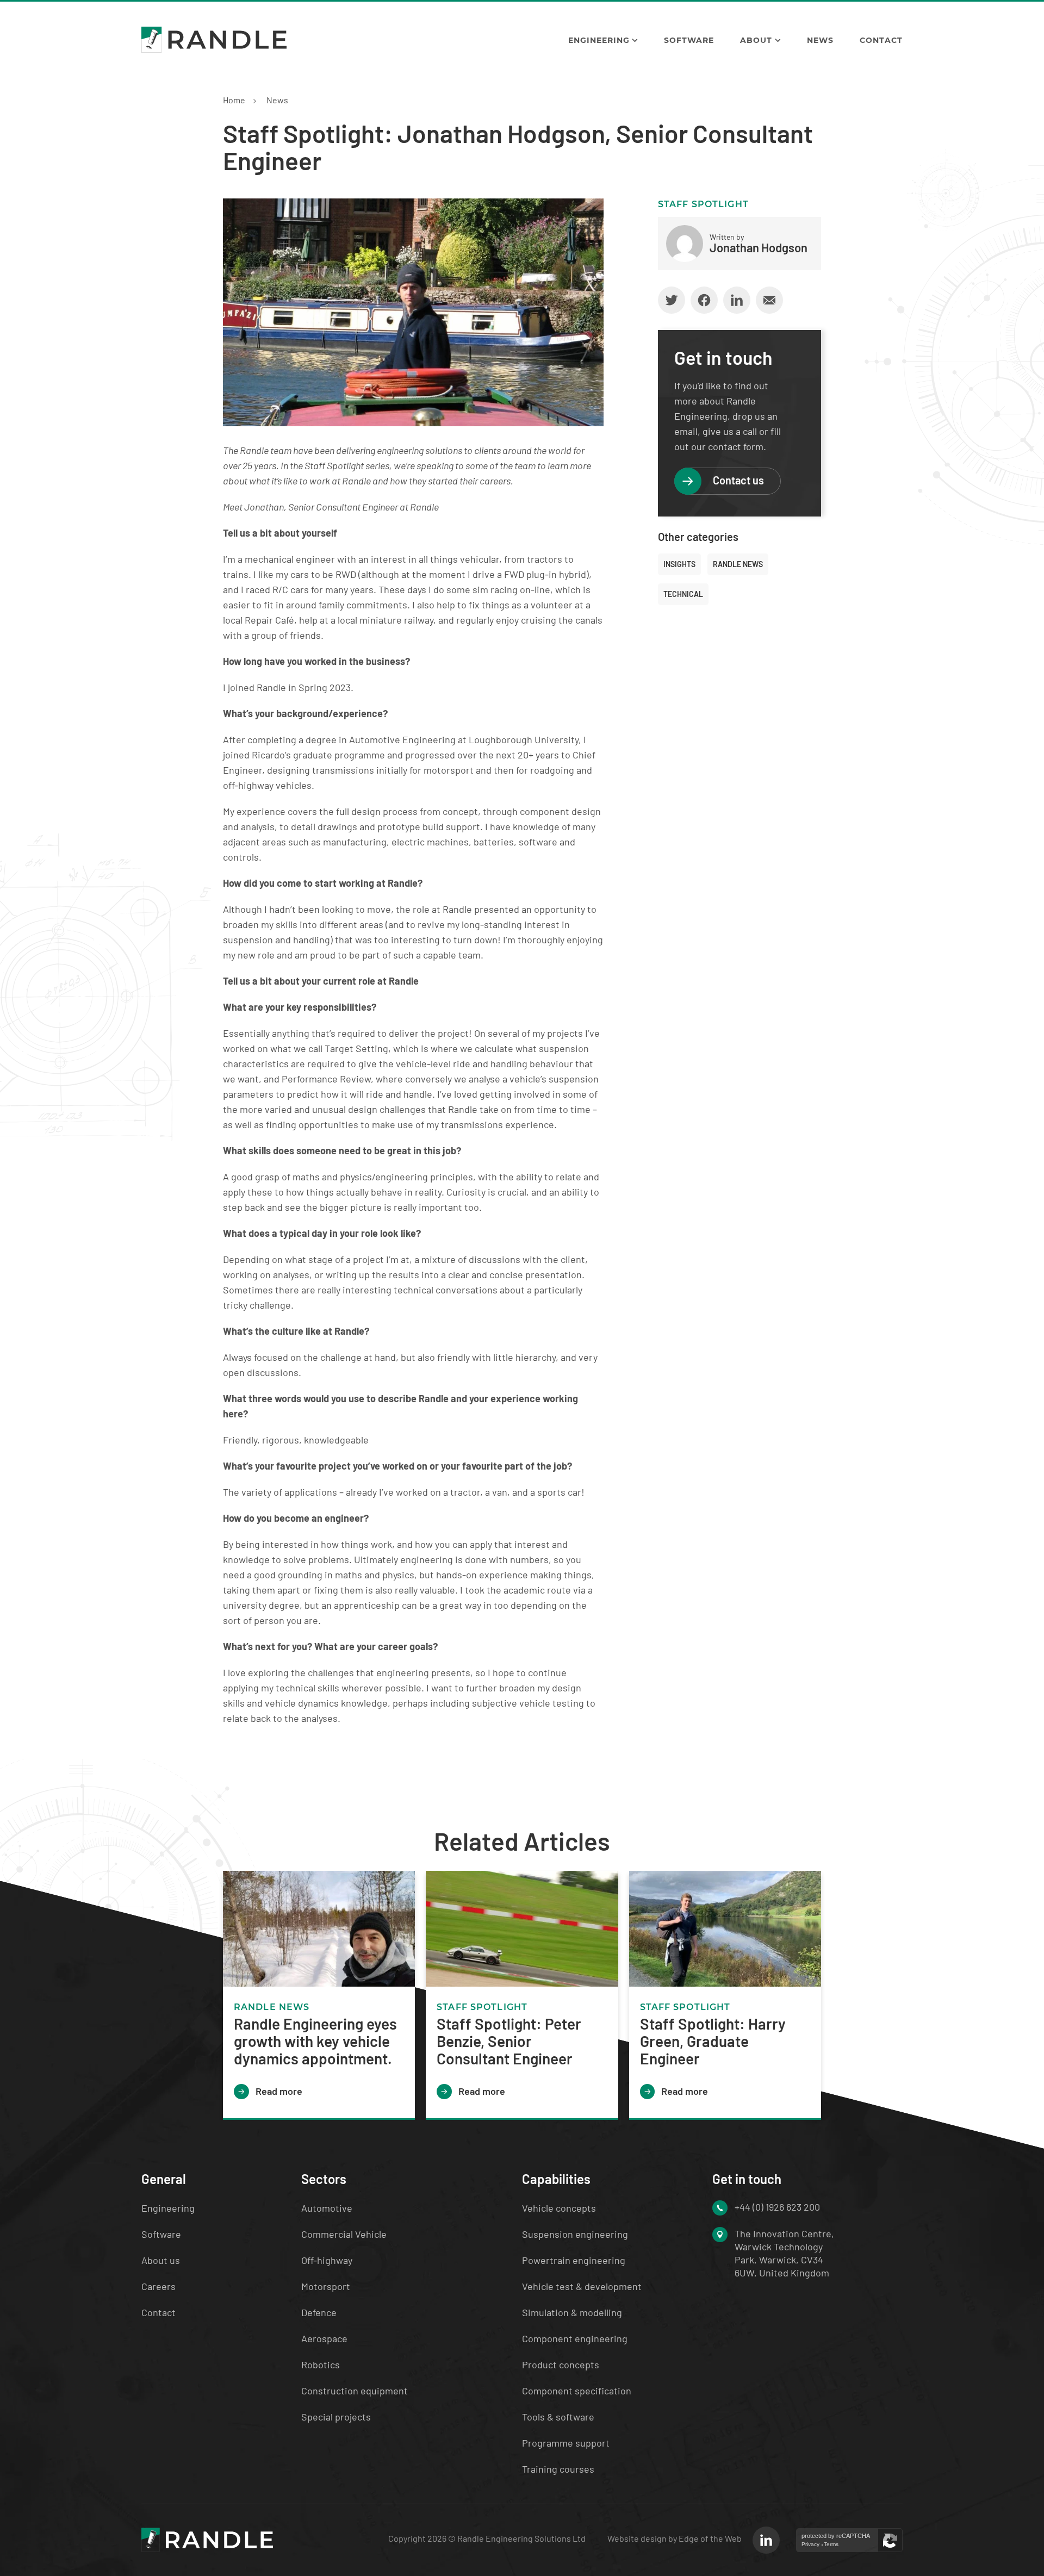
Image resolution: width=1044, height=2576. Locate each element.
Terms (831, 2544)
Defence (319, 2312)
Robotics (321, 2365)
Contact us (738, 480)
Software (689, 40)
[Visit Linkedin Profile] (766, 2540)
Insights (679, 564)
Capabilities (556, 2179)
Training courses (558, 2469)
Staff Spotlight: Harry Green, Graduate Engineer (713, 2041)
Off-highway (327, 2260)
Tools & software (558, 2417)
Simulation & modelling (572, 2312)
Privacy (810, 2544)
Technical (683, 594)
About (756, 40)
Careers (159, 2286)
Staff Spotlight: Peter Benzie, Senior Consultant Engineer (509, 2041)
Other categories (698, 537)
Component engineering (575, 2338)
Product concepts (561, 2365)
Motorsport (326, 2286)
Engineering (599, 40)
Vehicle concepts (559, 2208)
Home (234, 100)
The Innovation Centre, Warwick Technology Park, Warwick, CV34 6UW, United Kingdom (784, 2253)
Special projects (336, 2417)
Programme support (566, 2443)
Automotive (327, 2208)
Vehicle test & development (582, 2286)
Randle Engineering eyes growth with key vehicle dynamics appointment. (315, 2041)
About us (161, 2260)
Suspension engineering (575, 2234)
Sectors (324, 2179)
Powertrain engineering (574, 2260)
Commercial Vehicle (344, 2234)
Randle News (738, 564)
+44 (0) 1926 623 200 (777, 2207)
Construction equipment (355, 2391)
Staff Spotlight (703, 204)
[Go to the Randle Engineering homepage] (214, 40)
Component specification (577, 2391)
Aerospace (324, 2338)
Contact (881, 40)
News (820, 40)
